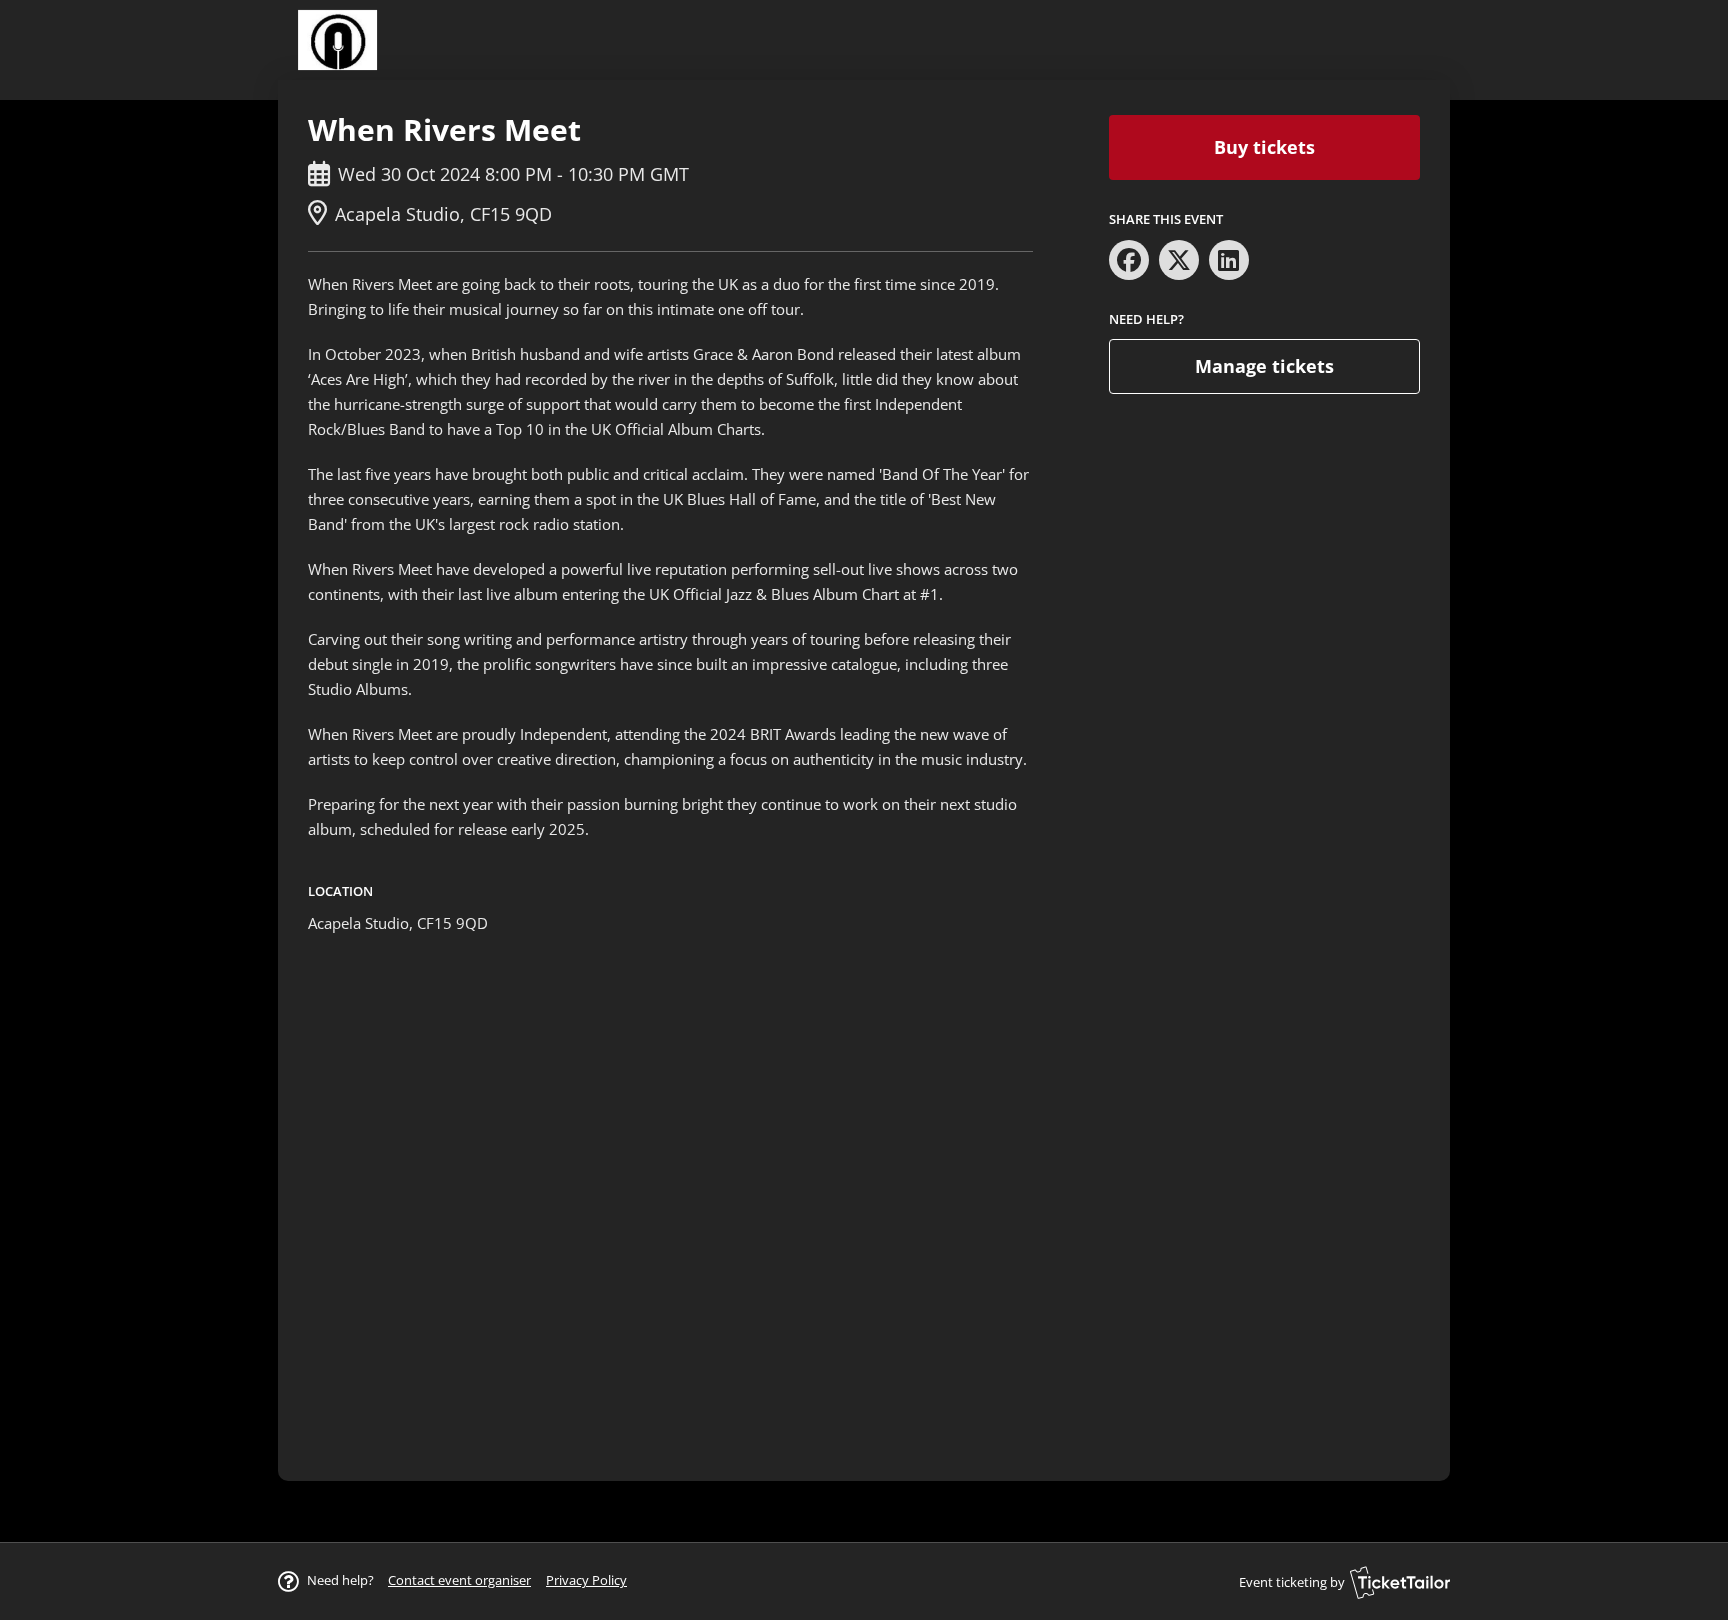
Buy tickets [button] (1264, 147)
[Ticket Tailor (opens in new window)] (1400, 1582)
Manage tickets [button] (1264, 366)
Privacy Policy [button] (586, 1580)
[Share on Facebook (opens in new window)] (1129, 260)
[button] (459, 1580)
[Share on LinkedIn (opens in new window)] (1229, 260)
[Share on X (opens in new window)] (1179, 260)
